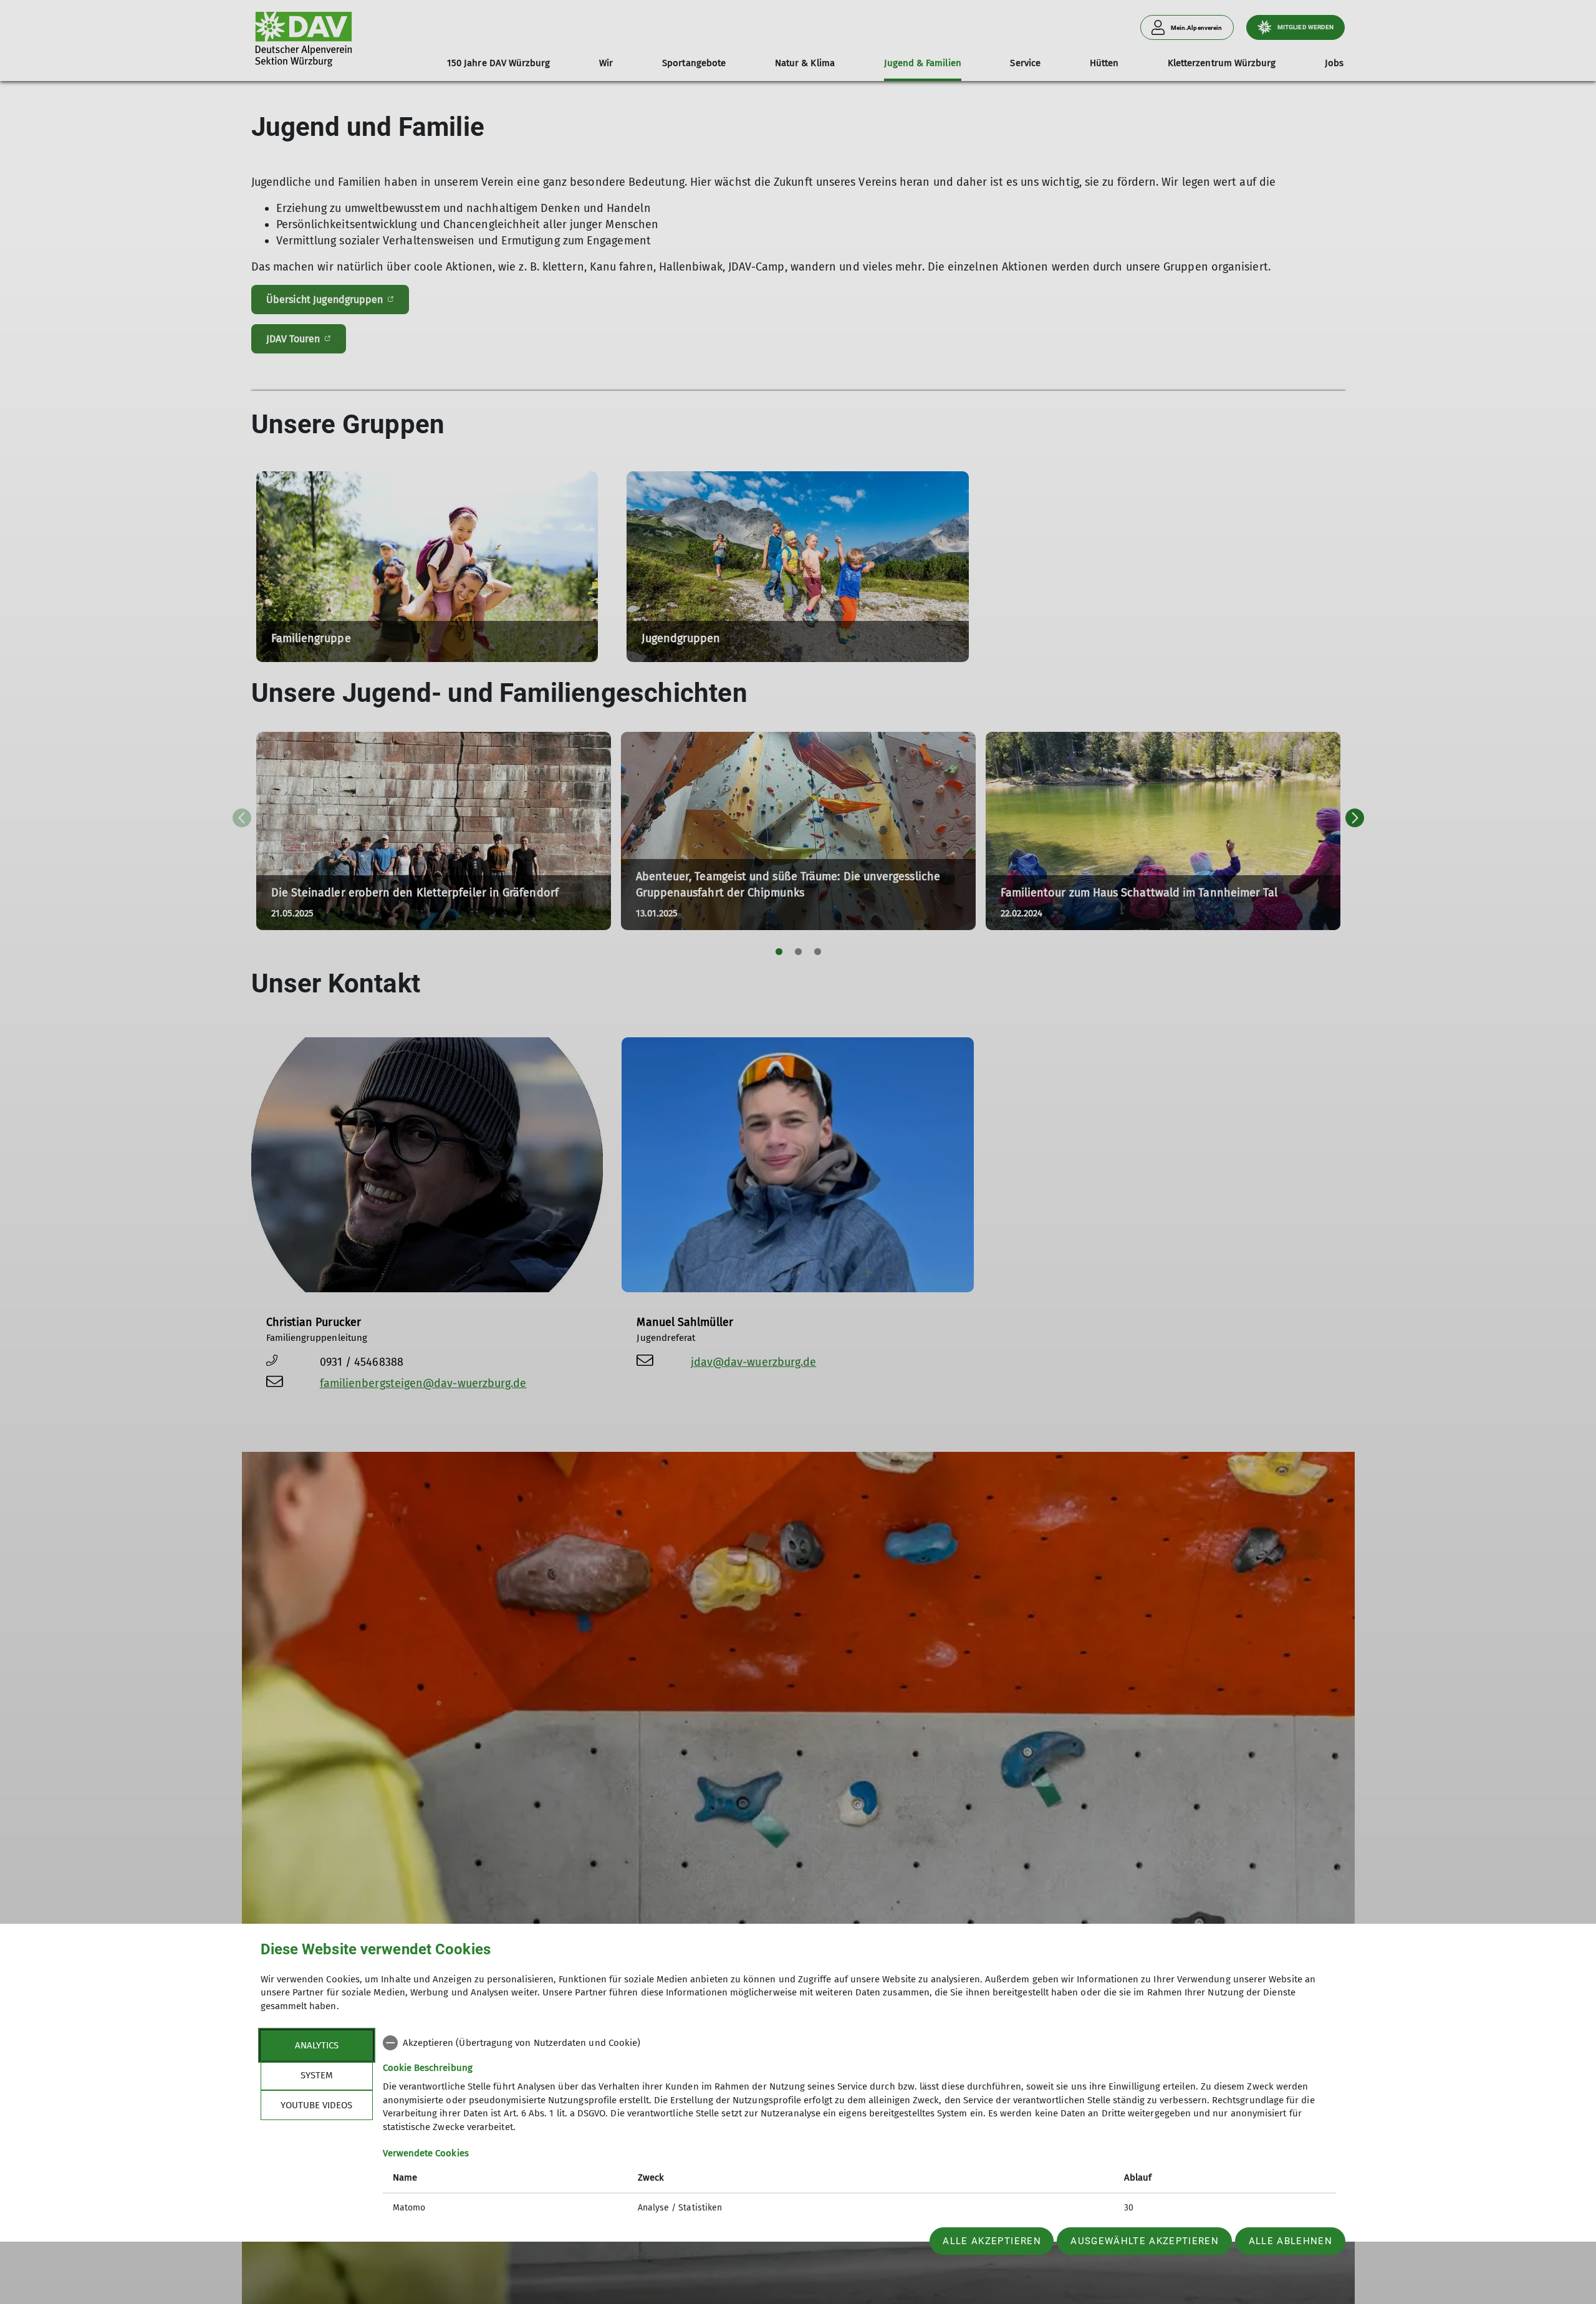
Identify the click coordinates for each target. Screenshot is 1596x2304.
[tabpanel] (859, 2127)
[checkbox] (859, 2043)
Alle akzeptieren (992, 2241)
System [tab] (317, 2075)
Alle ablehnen (1291, 2241)
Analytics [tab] (317, 2045)
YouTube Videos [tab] (316, 2105)
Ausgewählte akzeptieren (1145, 2241)
